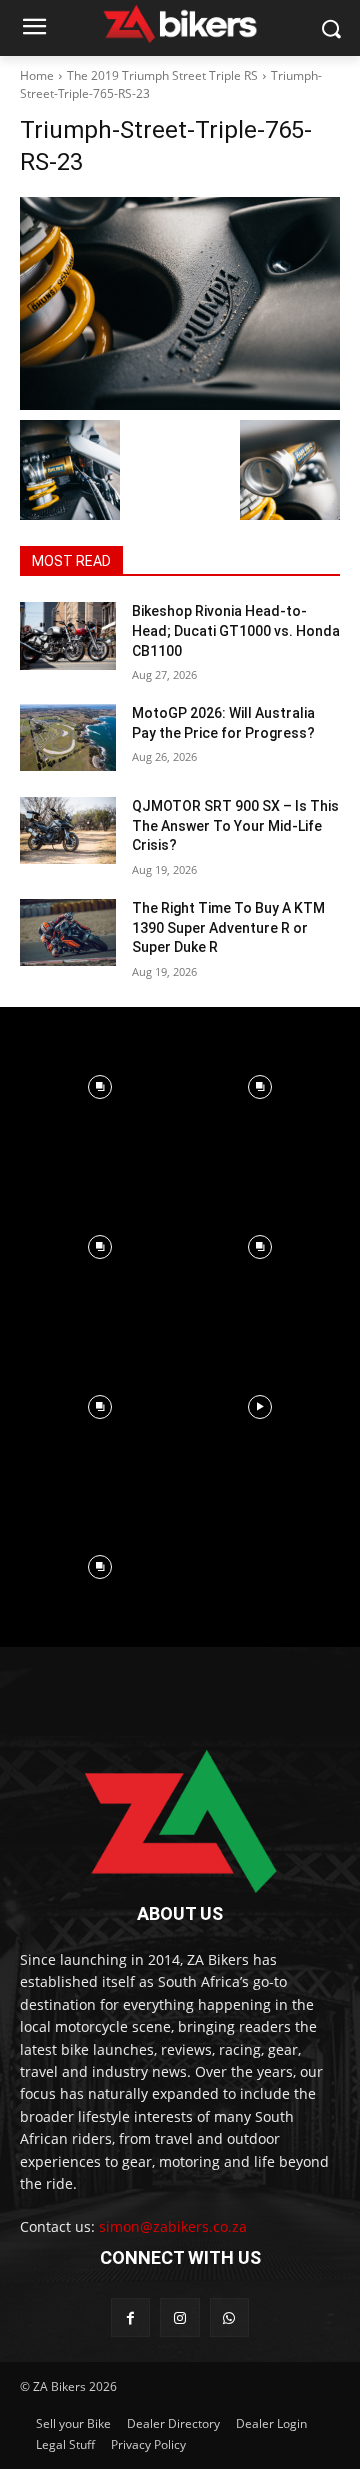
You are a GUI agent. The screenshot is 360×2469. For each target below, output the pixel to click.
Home (37, 75)
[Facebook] (130, 2317)
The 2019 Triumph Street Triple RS (162, 75)
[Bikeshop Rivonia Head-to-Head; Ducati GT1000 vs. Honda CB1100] (68, 635)
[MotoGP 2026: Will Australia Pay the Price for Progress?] (68, 737)
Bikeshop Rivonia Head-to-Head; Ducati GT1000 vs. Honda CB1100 (236, 630)
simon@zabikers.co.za (173, 2226)
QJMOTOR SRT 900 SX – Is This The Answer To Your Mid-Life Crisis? (235, 825)
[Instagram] (179, 2317)
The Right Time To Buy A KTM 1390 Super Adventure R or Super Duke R (228, 927)
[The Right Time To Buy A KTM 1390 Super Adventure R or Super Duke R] (68, 932)
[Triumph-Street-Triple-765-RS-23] (180, 303)
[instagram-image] (100, 1087)
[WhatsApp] (229, 2317)
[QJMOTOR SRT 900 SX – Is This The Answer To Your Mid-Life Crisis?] (68, 830)
